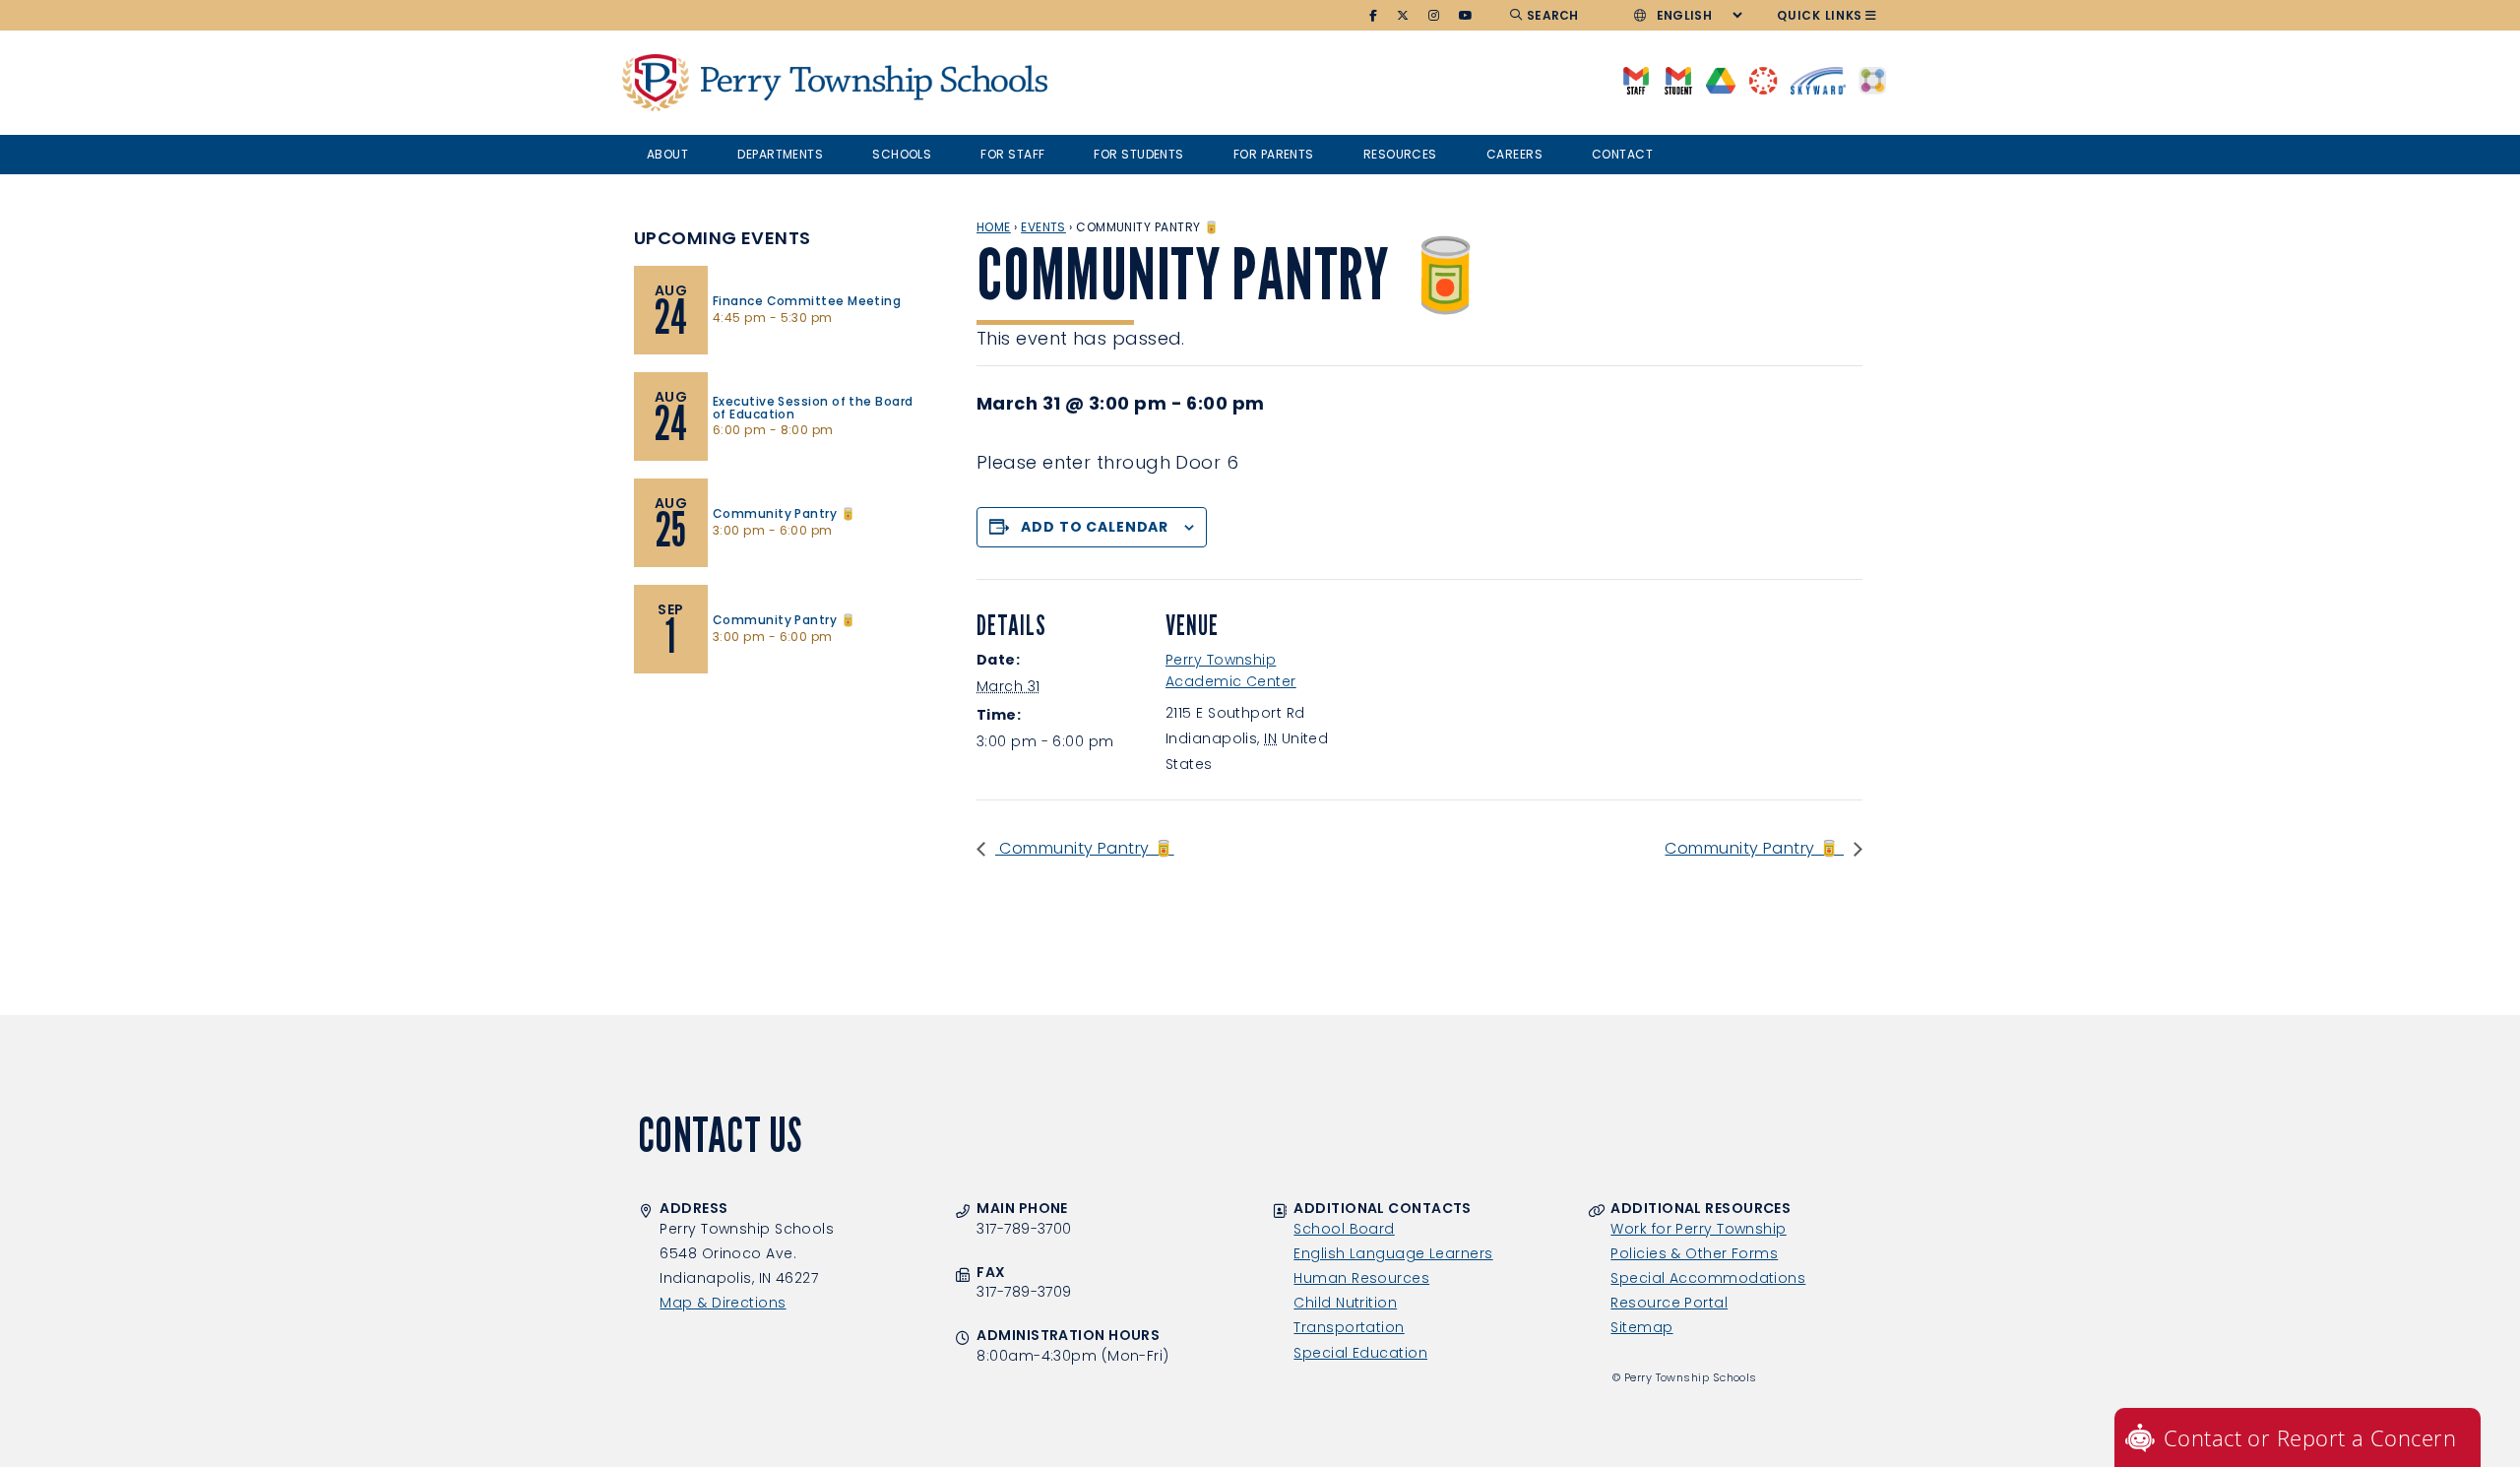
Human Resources (1361, 1278)
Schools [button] (902, 154)
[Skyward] (1818, 79)
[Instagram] (1434, 16)
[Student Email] (1678, 79)
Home (994, 227)
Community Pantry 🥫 (1085, 848)
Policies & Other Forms (1694, 1253)
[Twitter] (1403, 16)
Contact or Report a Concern (2310, 1437)
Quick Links (1820, 15)
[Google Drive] (1720, 79)
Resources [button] (1400, 154)
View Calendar (689, 704)
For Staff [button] (1012, 154)
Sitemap (1641, 1327)
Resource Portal (1669, 1303)
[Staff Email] (1636, 79)
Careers (1514, 154)
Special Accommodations (1708, 1278)
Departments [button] (780, 154)
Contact (1622, 154)
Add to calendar (1095, 527)
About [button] (667, 154)
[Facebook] (1374, 16)
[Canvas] (1763, 79)
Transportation (1349, 1327)
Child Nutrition (1345, 1303)
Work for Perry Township (1698, 1229)
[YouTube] (1466, 16)
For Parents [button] (1274, 154)
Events (1043, 227)
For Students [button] (1138, 154)
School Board (1344, 1229)
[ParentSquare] (1872, 79)
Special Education (1360, 1353)
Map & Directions (723, 1303)
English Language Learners (1393, 1253)
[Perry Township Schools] (656, 83)
